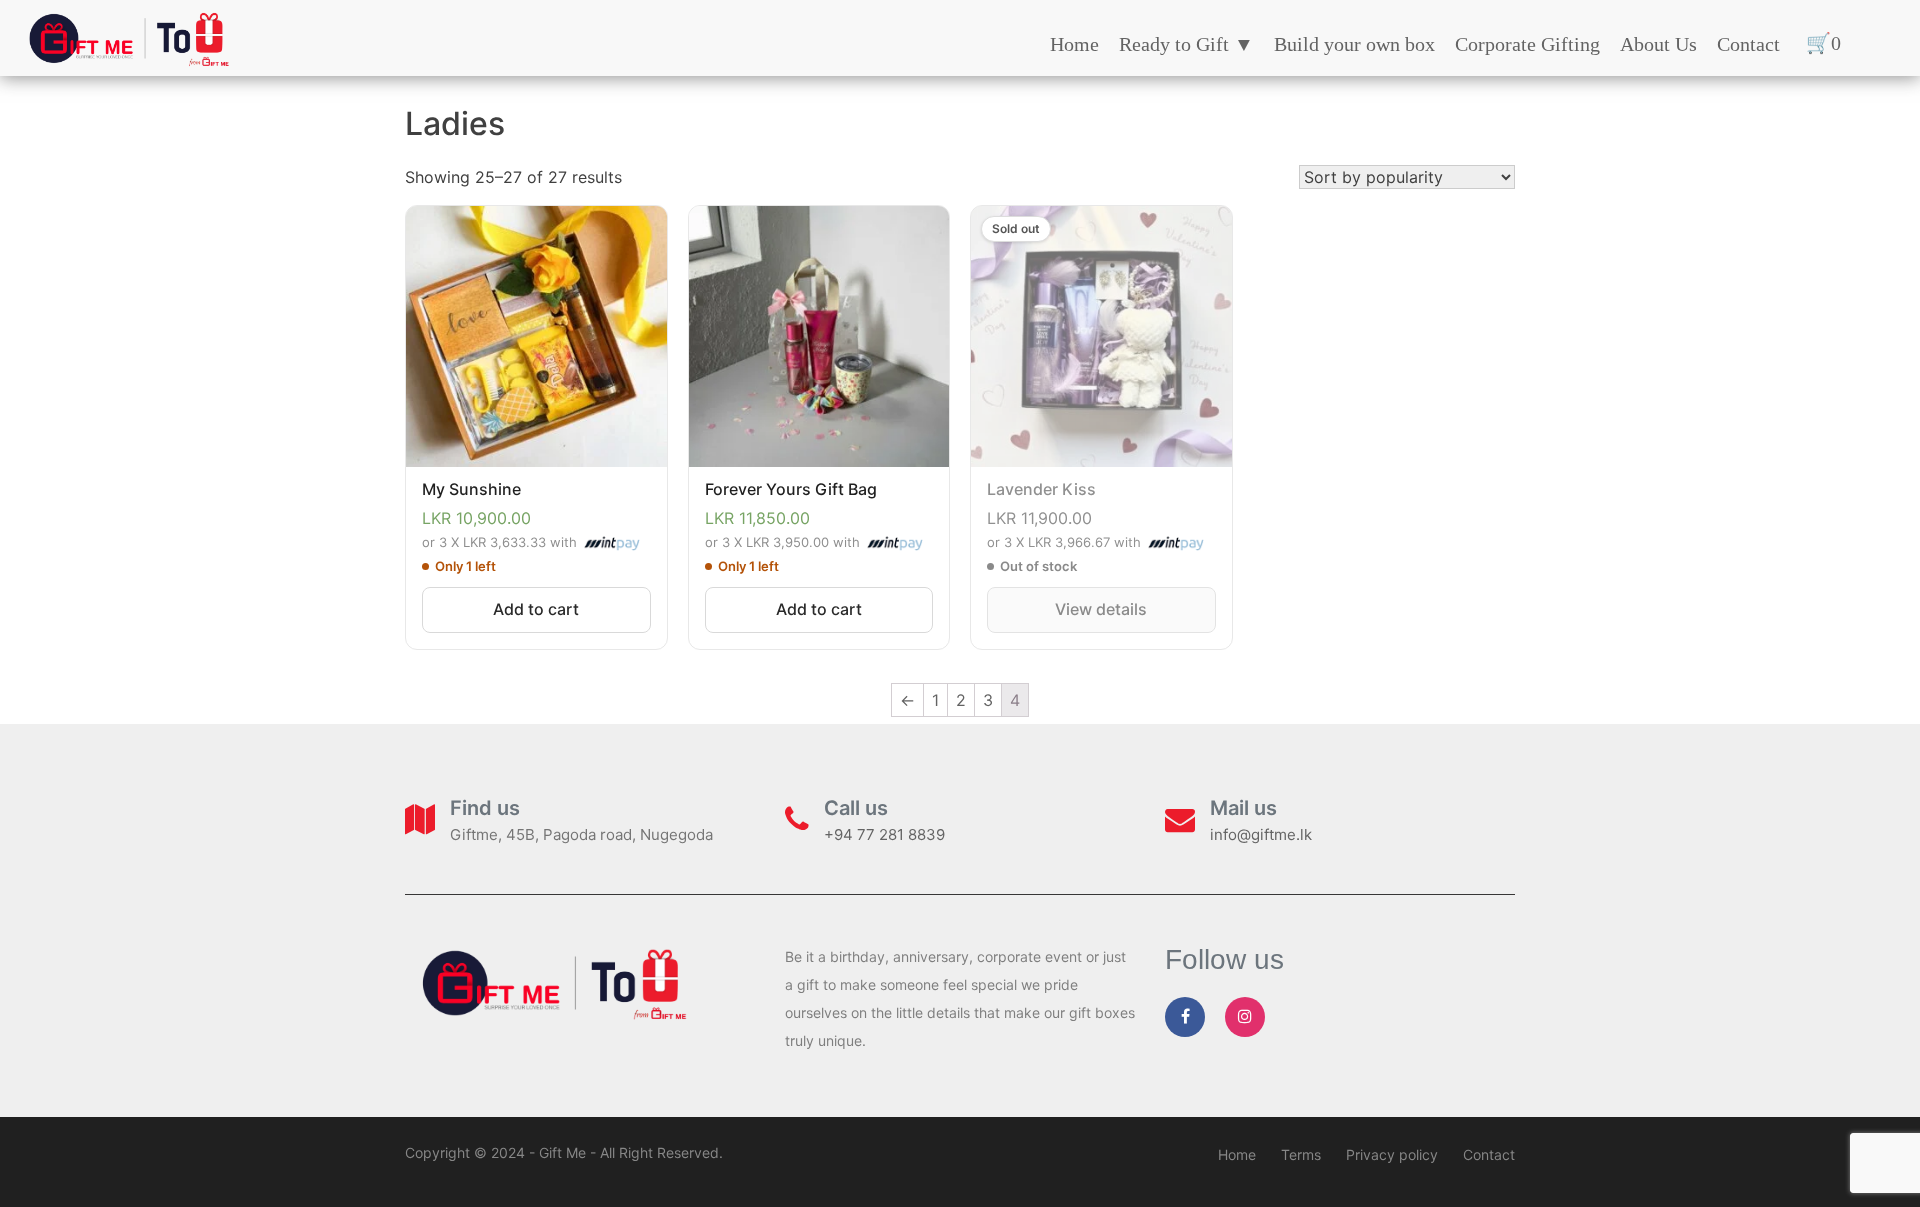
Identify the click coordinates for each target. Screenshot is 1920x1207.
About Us (1658, 44)
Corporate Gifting (1527, 44)
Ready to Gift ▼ (1186, 44)
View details (1101, 609)
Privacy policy (1392, 1154)
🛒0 (1823, 43)
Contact (1748, 44)
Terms (1301, 1154)
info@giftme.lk (1261, 834)
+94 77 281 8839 (884, 834)
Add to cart (536, 609)
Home (1074, 44)
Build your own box (1354, 44)
